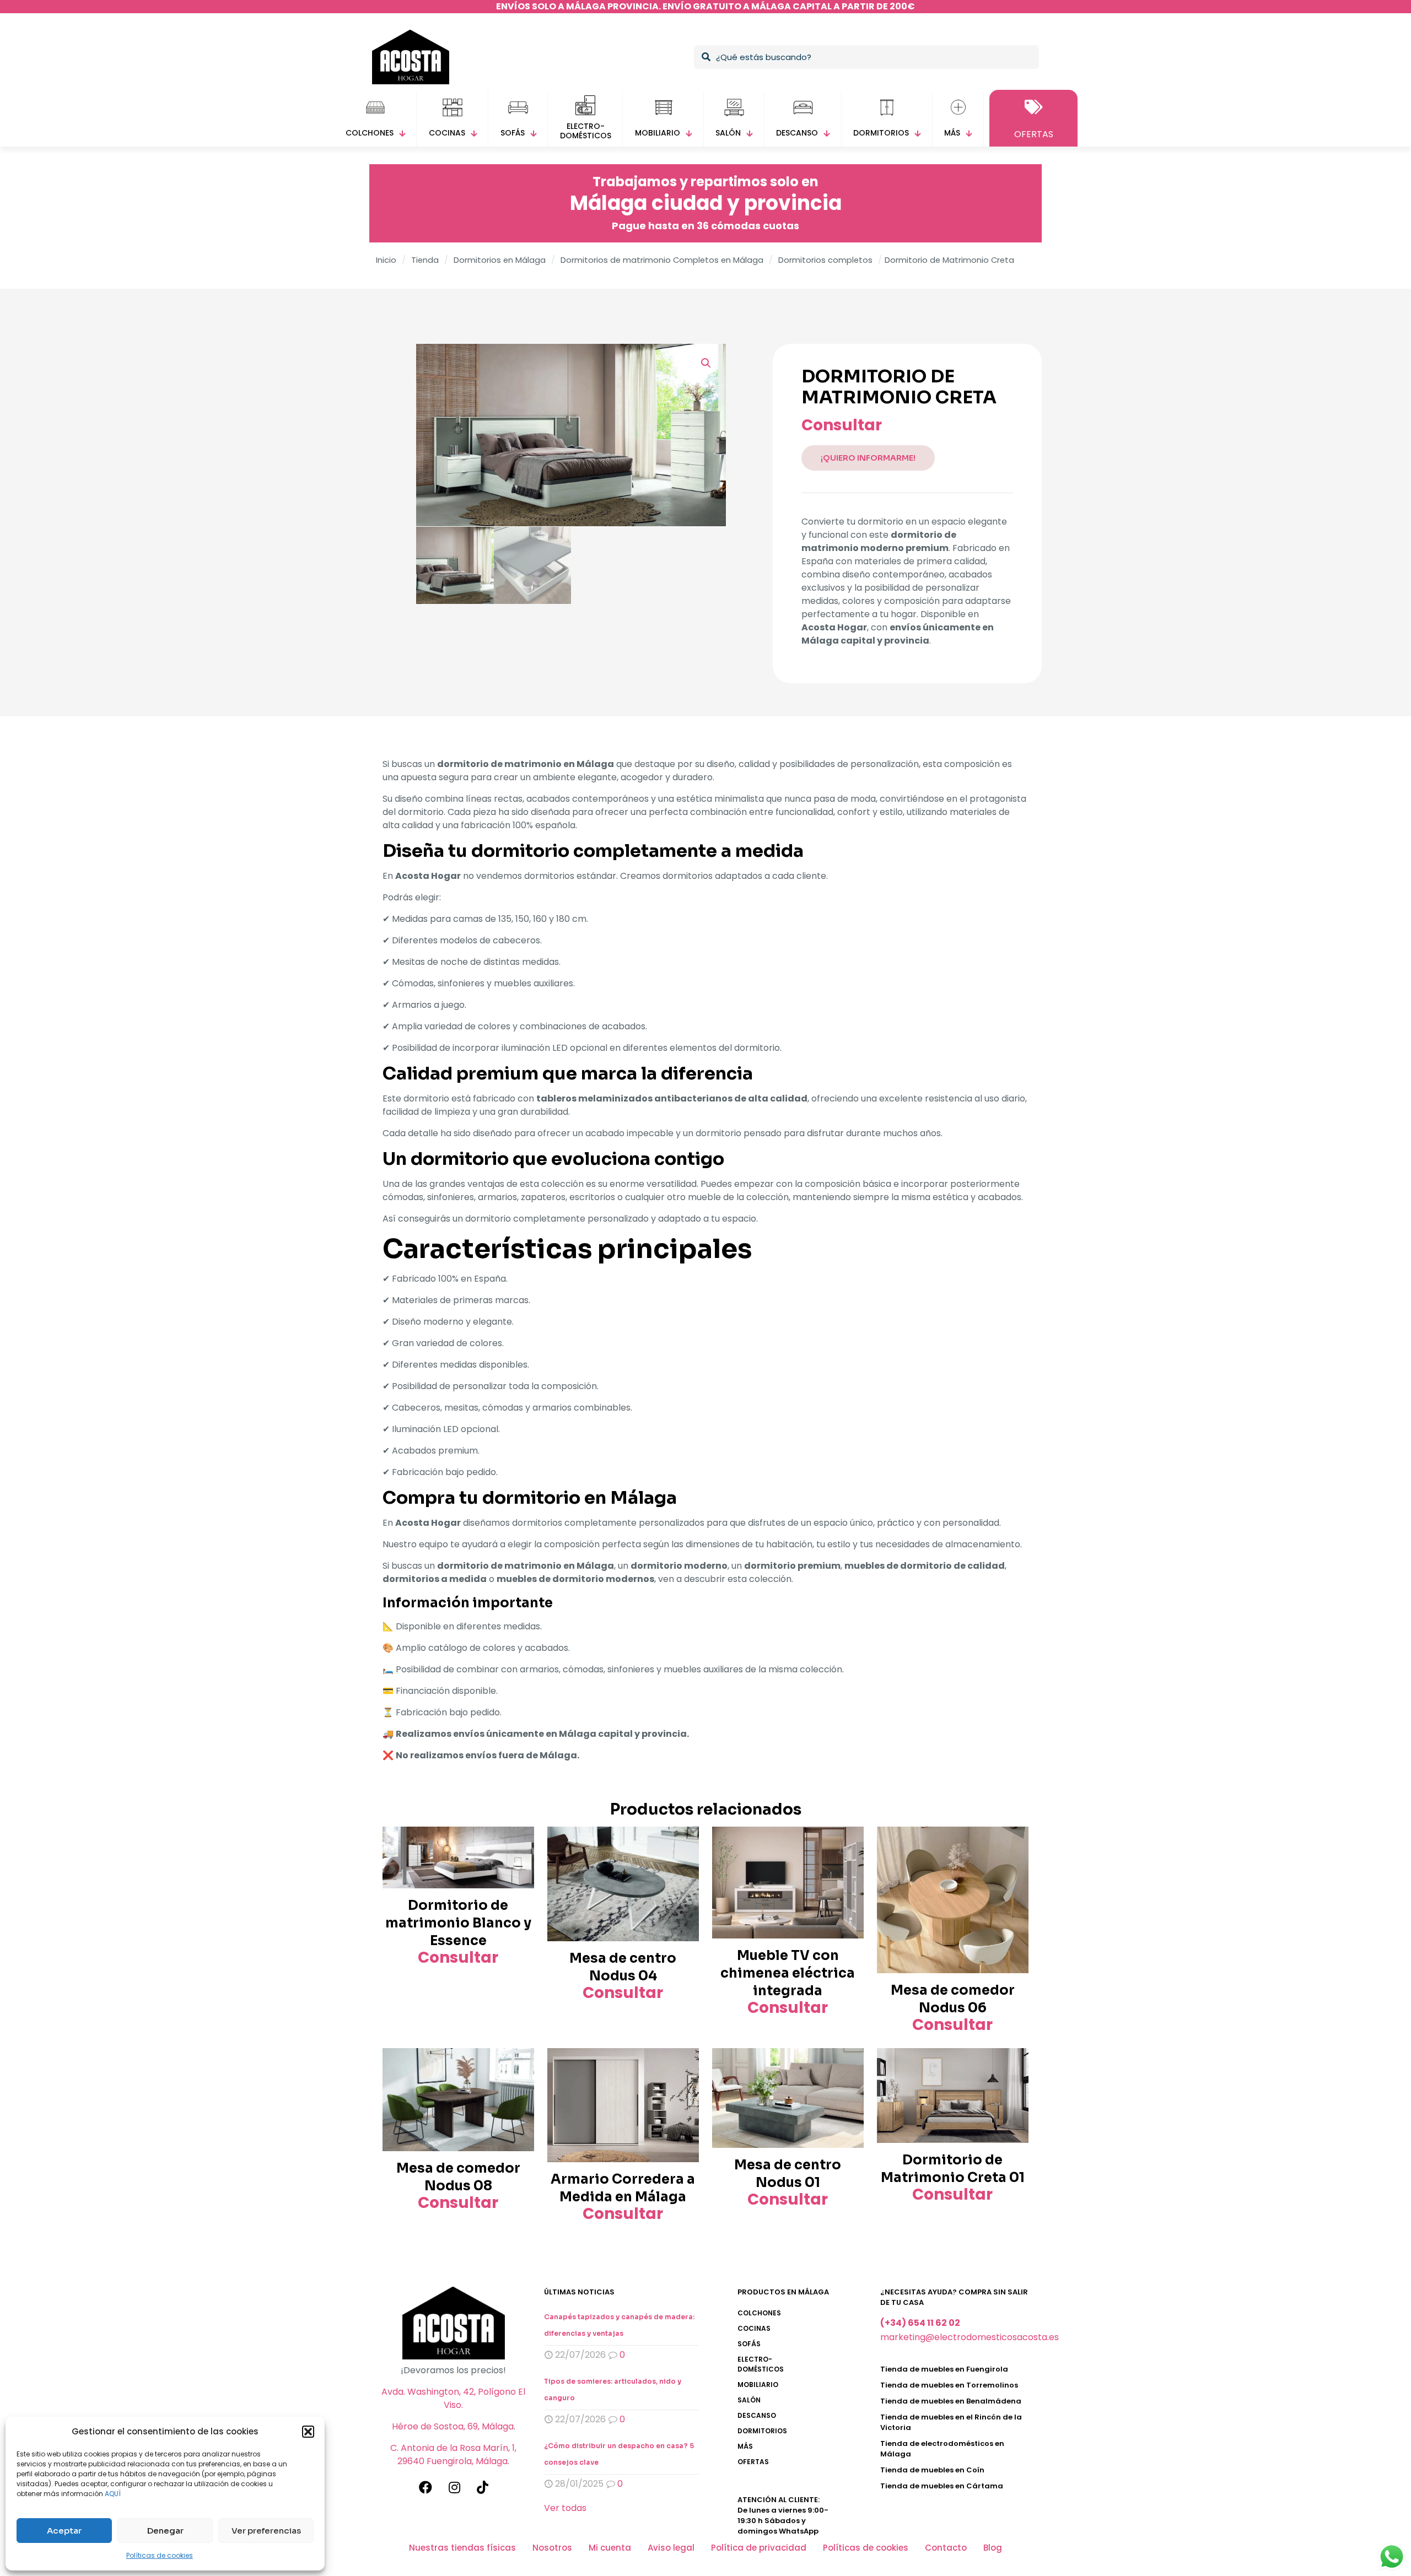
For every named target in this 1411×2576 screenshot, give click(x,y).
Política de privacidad (759, 2548)
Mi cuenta (610, 2548)
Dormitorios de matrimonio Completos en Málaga (662, 260)
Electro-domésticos (761, 2364)
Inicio (386, 260)
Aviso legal (671, 2548)
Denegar (165, 2531)
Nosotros (552, 2548)
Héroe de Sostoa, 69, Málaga (453, 2426)
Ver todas (565, 2508)
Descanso (757, 2415)
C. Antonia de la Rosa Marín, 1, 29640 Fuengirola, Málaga (453, 2455)
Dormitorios (762, 2431)
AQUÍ (113, 2494)
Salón (749, 2400)
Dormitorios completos (825, 260)
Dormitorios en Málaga (500, 260)
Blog (993, 2548)
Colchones (759, 2313)
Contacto (946, 2548)
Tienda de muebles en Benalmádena (951, 2401)
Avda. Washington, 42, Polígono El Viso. (453, 2398)
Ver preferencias (266, 2531)
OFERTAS (753, 2462)
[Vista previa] (519, 1866)
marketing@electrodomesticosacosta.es (970, 2337)
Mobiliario (758, 2385)
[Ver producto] (519, 1842)
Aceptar (64, 2531)
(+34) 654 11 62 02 (920, 2323)
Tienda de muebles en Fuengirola (944, 2369)
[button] (308, 2432)
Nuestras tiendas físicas (462, 2548)
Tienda (425, 260)
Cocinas (754, 2328)
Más (745, 2446)
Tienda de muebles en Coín (932, 2470)
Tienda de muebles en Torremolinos (949, 2385)
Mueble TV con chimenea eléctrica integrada (788, 1973)
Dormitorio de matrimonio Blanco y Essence (458, 1923)
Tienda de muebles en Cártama (942, 2486)
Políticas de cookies (160, 2555)
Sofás (749, 2344)
